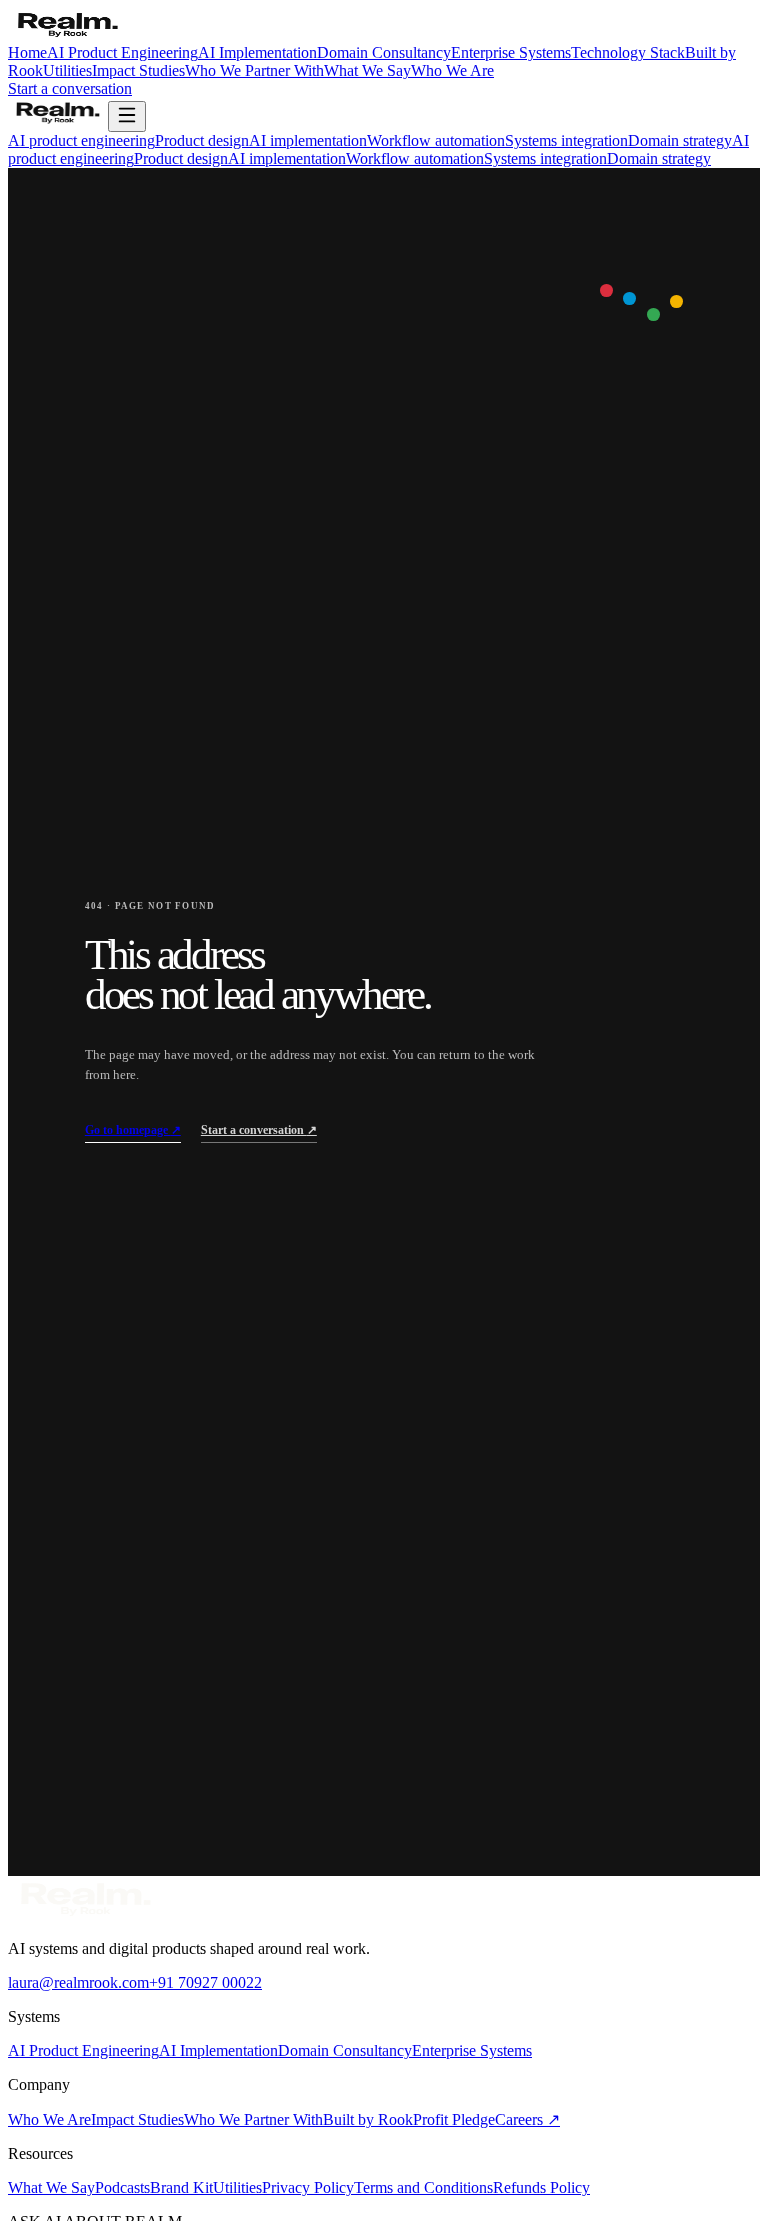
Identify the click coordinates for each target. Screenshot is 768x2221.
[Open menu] (127, 116)
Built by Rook (368, 2119)
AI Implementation (257, 52)
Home (27, 52)
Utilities (67, 70)
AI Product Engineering (122, 52)
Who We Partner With (254, 70)
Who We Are (452, 70)
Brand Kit (181, 2187)
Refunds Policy (541, 2187)
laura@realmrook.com (78, 1982)
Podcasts (122, 2187)
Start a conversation (70, 88)
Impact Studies (138, 70)
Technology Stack (628, 52)
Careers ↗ (527, 2119)
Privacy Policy (308, 2187)
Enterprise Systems (511, 52)
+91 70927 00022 (205, 1982)
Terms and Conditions (423, 2187)
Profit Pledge (454, 2119)
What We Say (367, 70)
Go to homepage (133, 1130)
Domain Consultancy (384, 52)
